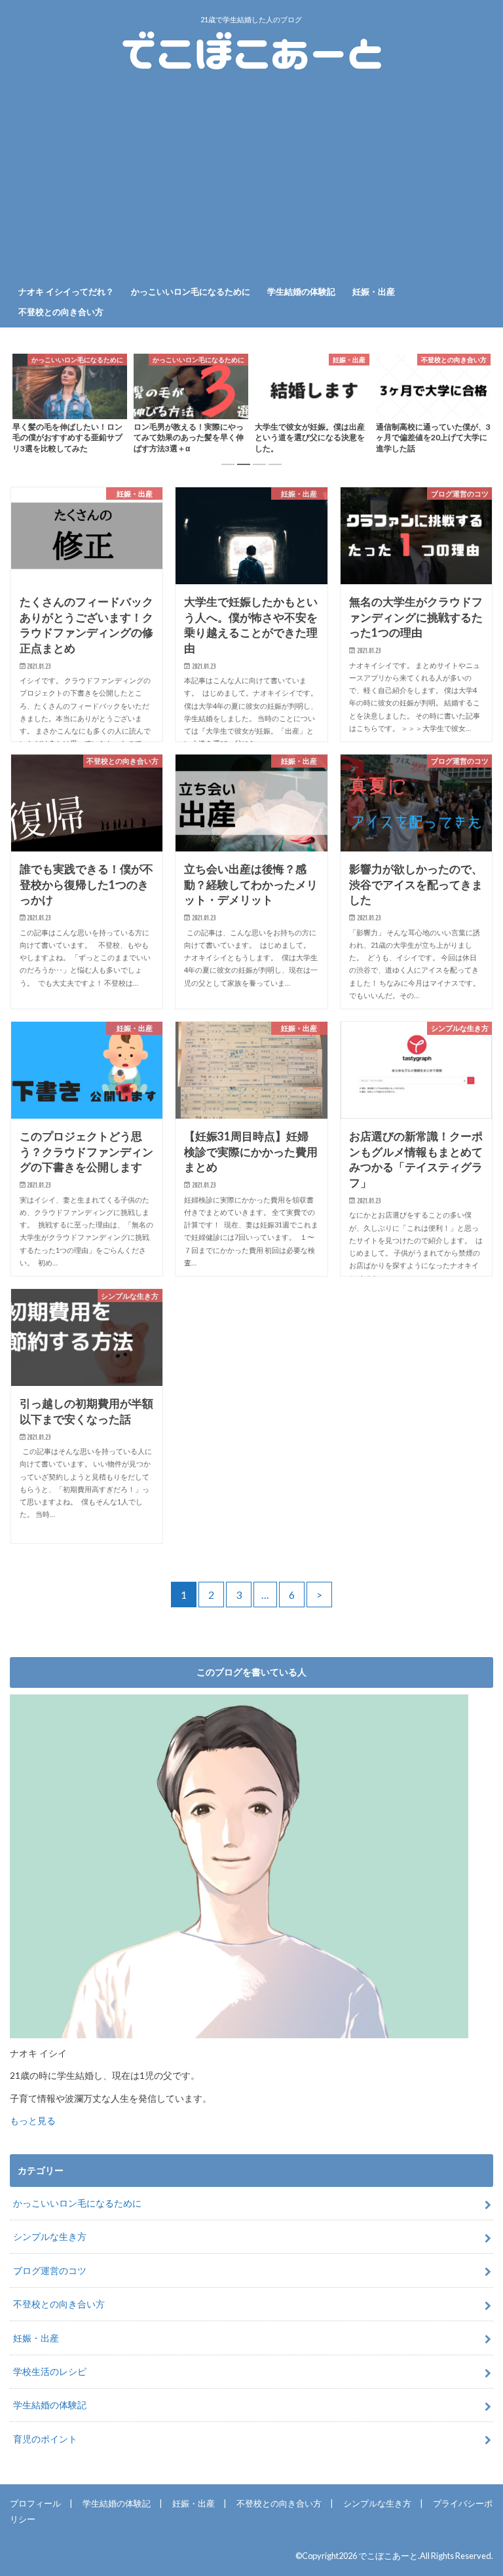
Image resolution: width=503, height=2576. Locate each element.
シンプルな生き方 (50, 2236)
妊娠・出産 (374, 291)
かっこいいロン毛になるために (191, 291)
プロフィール (35, 2503)
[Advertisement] (251, 181)
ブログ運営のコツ (50, 2270)
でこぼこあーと (388, 2556)
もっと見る (33, 2121)
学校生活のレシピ (50, 2371)
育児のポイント (45, 2439)
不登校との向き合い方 (61, 312)
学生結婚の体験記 (301, 291)
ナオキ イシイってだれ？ (66, 291)
